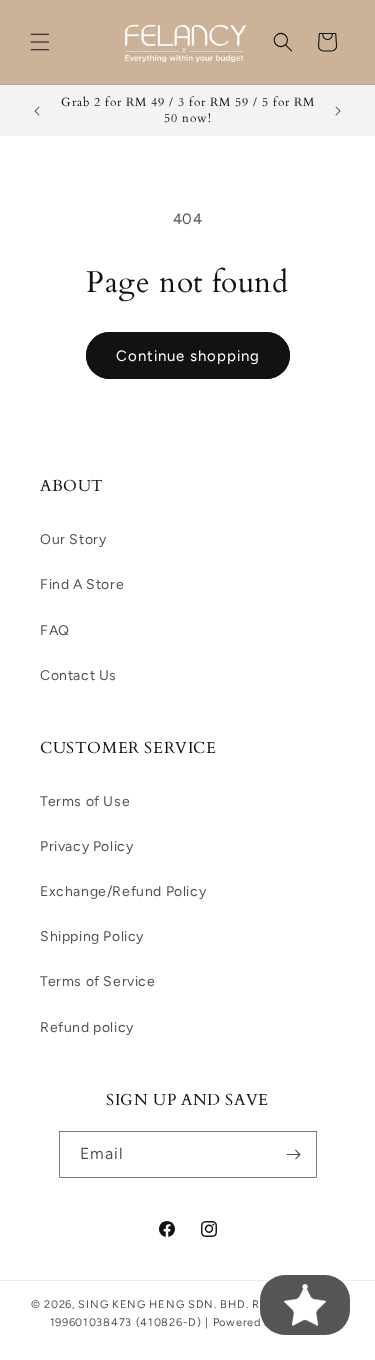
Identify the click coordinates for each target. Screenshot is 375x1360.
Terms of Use (85, 801)
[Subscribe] (294, 1154)
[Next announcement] (338, 111)
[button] (40, 42)
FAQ (55, 630)
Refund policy (87, 1027)
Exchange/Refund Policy (123, 891)
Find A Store (82, 584)
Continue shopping (188, 356)
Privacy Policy (86, 846)
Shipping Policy (92, 936)
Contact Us (78, 675)
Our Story (73, 539)
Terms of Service (98, 981)
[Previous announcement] (37, 111)
